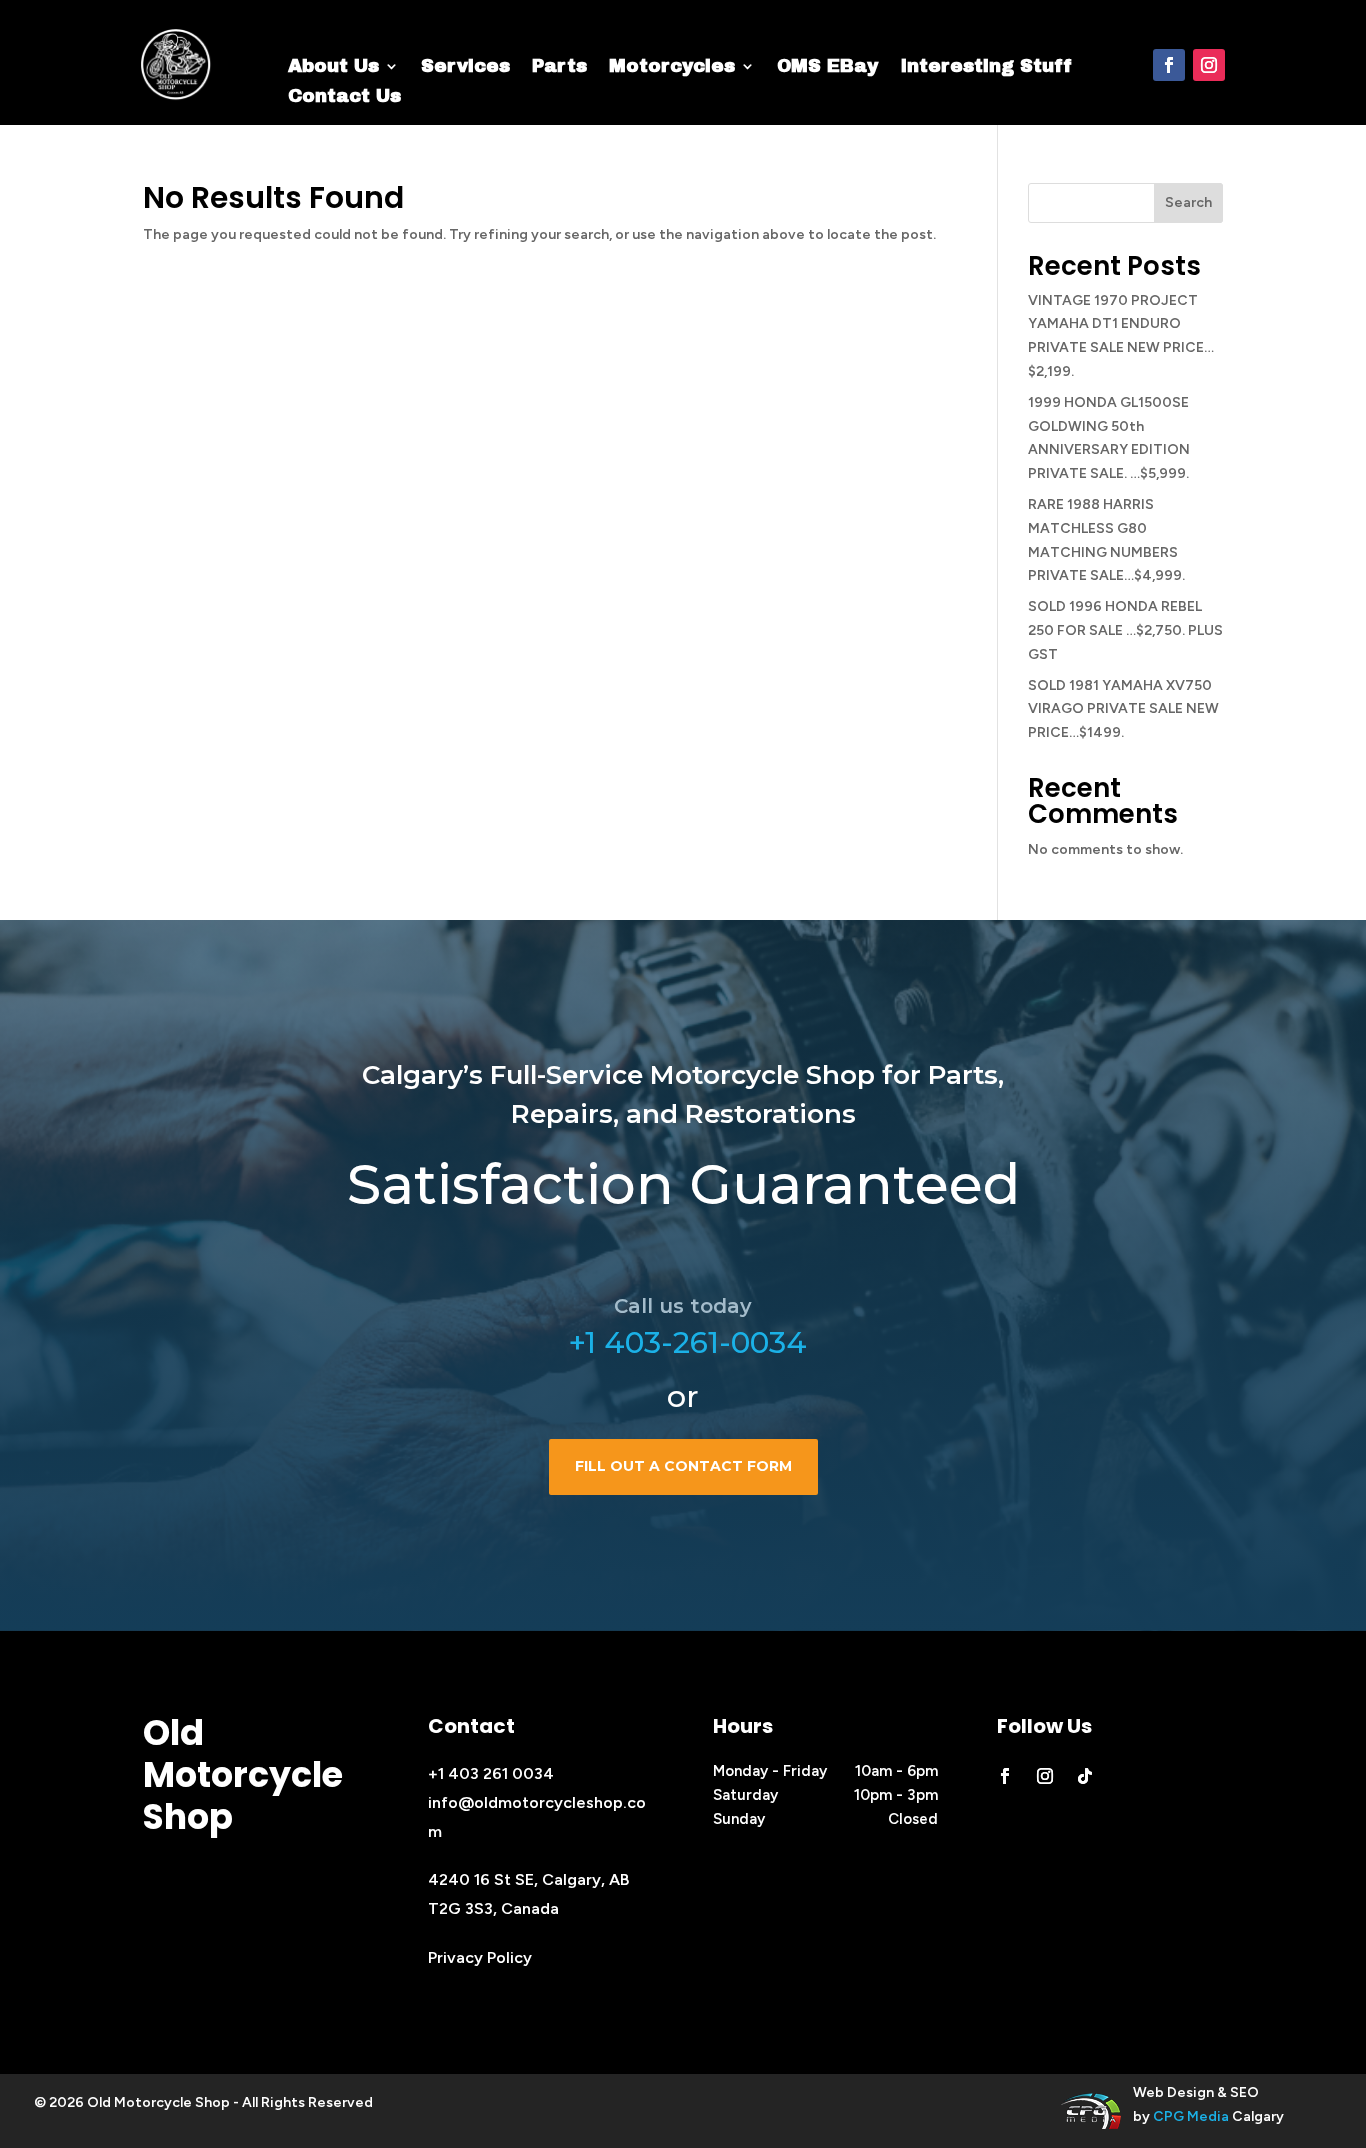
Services (465, 67)
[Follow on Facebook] (1169, 65)
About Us (333, 67)
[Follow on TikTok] (1085, 1776)
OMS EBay (827, 67)
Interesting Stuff (986, 67)
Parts (559, 67)
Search (1188, 202)
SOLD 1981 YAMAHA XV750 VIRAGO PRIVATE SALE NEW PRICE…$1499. (1123, 709)
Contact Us (344, 97)
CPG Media (1191, 2116)
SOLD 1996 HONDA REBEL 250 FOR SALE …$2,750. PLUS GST (1125, 630)
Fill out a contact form (683, 1466)
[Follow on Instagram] (1209, 65)
